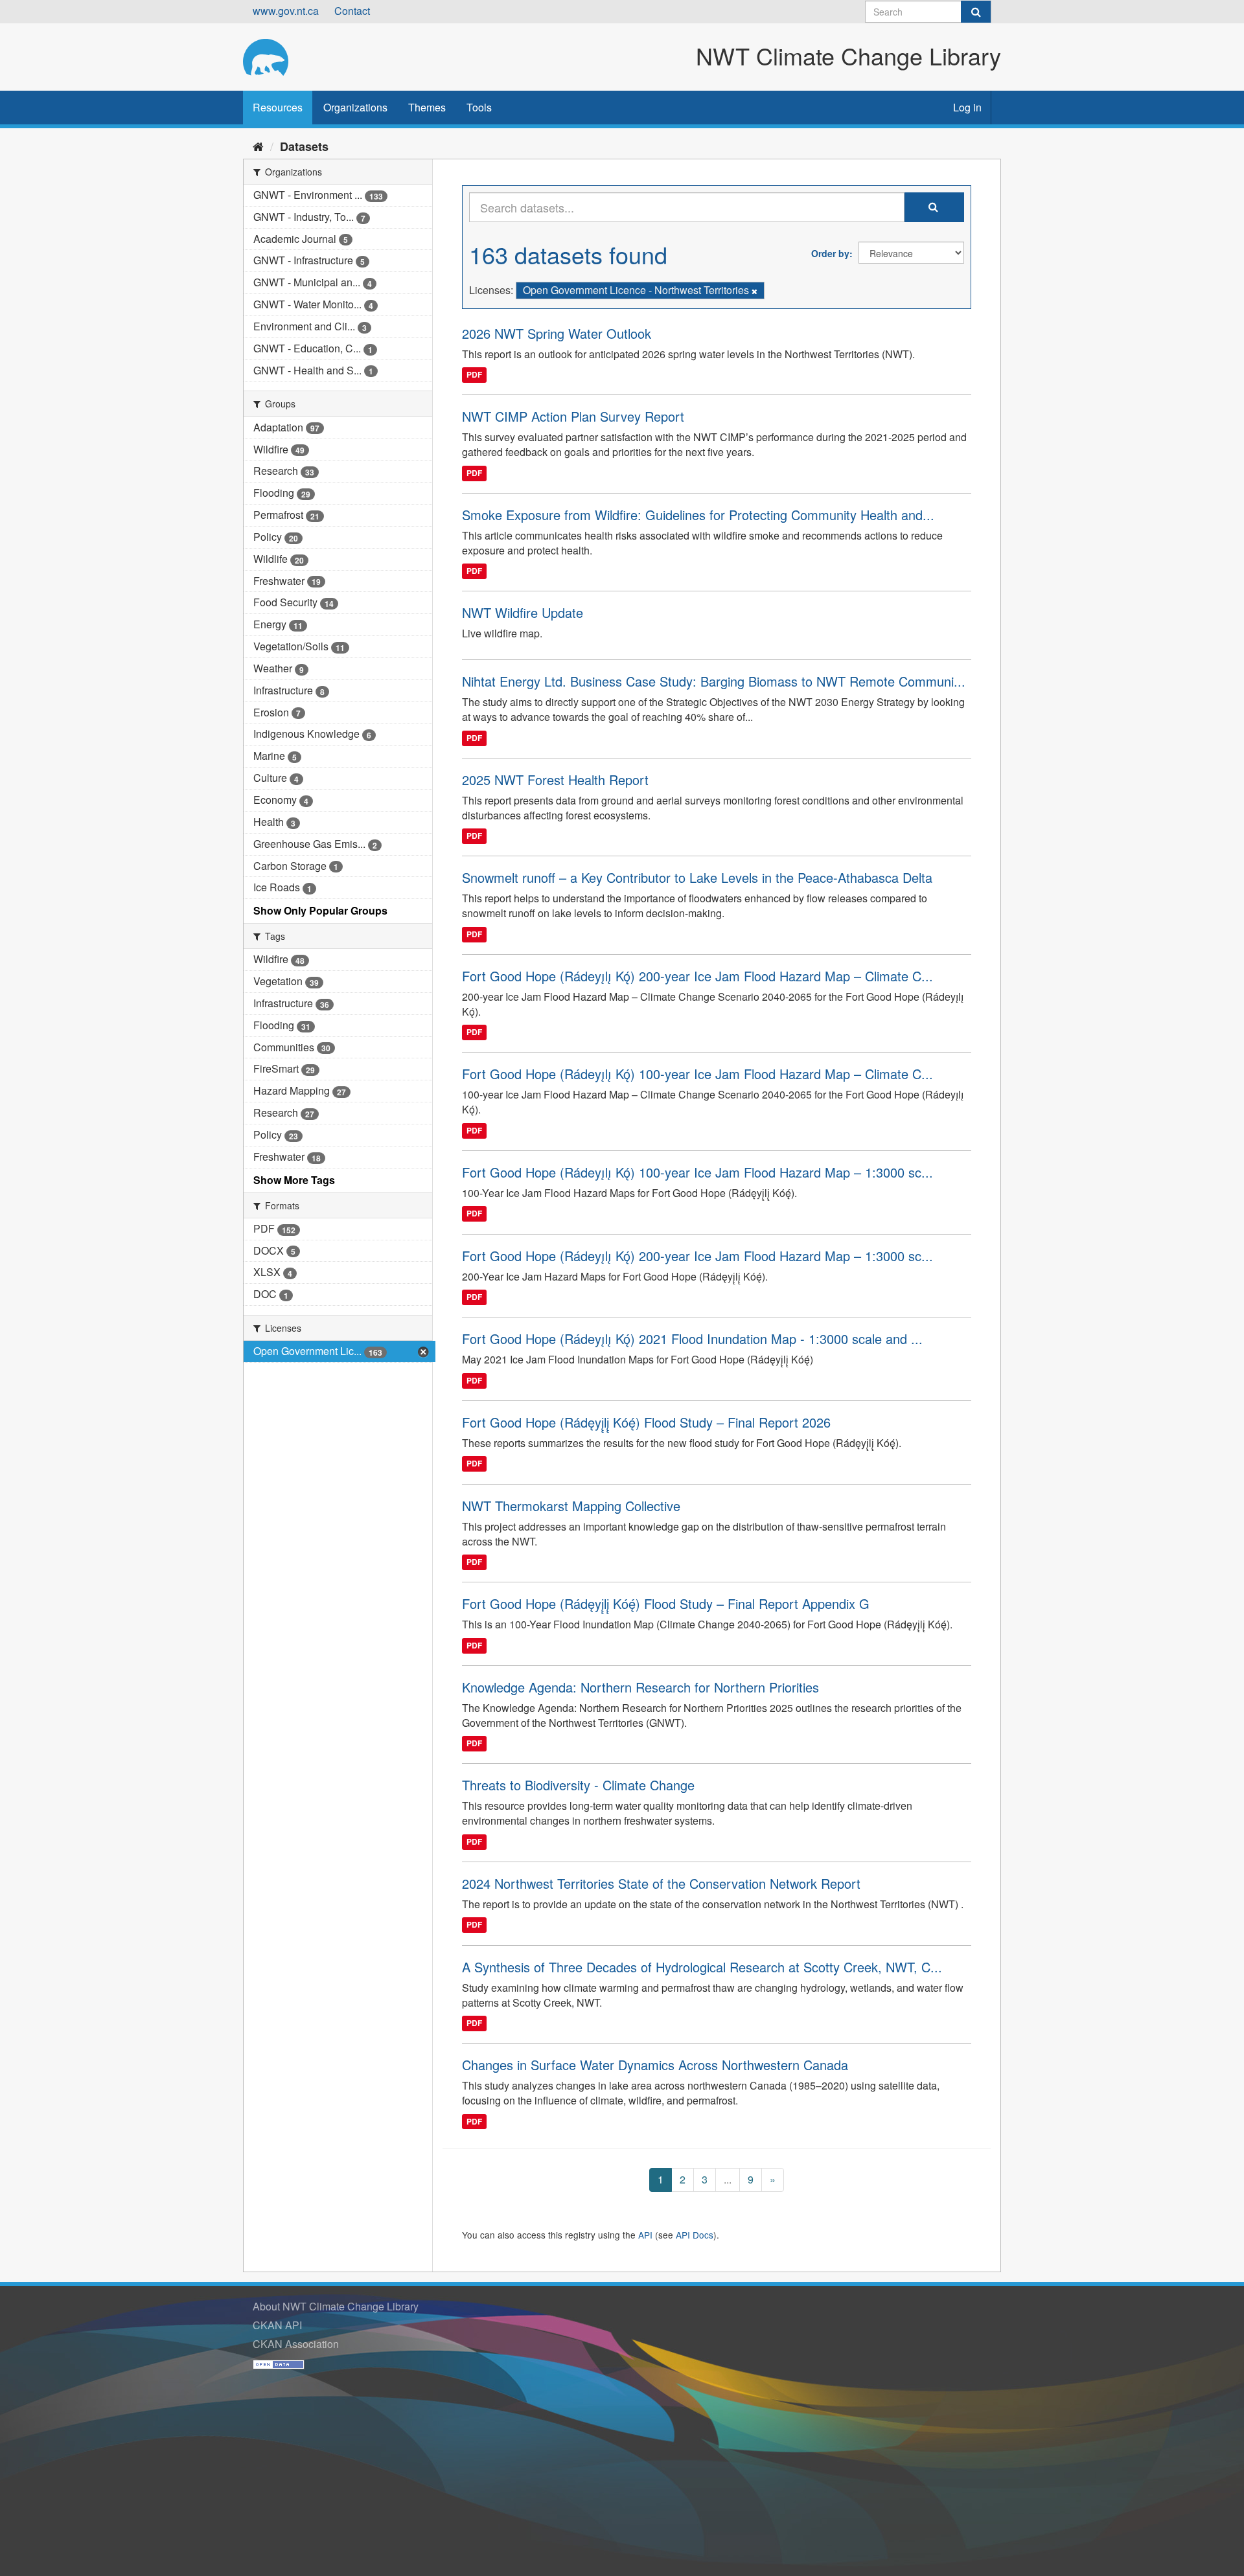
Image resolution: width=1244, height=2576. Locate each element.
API (645, 2235)
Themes (427, 107)
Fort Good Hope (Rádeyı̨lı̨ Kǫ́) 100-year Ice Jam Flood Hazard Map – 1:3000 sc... (697, 1172)
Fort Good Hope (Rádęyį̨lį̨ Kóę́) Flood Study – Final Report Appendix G (666, 1603)
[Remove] (754, 291)
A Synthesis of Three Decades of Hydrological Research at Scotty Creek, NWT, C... (702, 1967)
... (728, 2179)
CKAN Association (296, 2344)
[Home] (258, 146)
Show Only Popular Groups (320, 910)
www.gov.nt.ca (286, 11)
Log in (967, 107)
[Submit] (976, 12)
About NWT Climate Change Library (336, 2306)
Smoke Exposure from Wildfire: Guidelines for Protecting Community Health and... (698, 515)
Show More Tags (294, 1180)
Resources (278, 107)
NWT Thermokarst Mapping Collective (571, 1506)
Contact (352, 11)
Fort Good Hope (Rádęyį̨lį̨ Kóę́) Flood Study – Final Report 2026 (646, 1422)
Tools (479, 107)
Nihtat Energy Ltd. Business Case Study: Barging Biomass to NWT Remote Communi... (714, 681)
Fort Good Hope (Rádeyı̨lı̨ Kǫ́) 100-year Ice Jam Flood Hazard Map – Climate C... (697, 1074)
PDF (474, 375)
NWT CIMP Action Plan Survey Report (573, 416)
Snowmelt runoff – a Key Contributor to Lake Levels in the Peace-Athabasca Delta (697, 877)
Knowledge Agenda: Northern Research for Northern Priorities (640, 1687)
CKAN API (277, 2325)
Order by (830, 253)
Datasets (304, 146)
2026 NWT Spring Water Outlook (557, 333)
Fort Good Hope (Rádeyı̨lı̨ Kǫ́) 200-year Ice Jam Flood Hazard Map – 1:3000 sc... (697, 1256)
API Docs (695, 2235)
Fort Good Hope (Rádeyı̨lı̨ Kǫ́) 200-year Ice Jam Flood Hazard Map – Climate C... (697, 976)
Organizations (355, 107)
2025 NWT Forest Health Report (555, 780)
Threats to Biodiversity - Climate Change (578, 1785)
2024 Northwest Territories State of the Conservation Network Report (661, 1883)
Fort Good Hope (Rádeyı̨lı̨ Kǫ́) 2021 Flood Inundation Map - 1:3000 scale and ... (692, 1339)
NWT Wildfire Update (523, 612)
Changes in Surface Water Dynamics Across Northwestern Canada (655, 2065)
